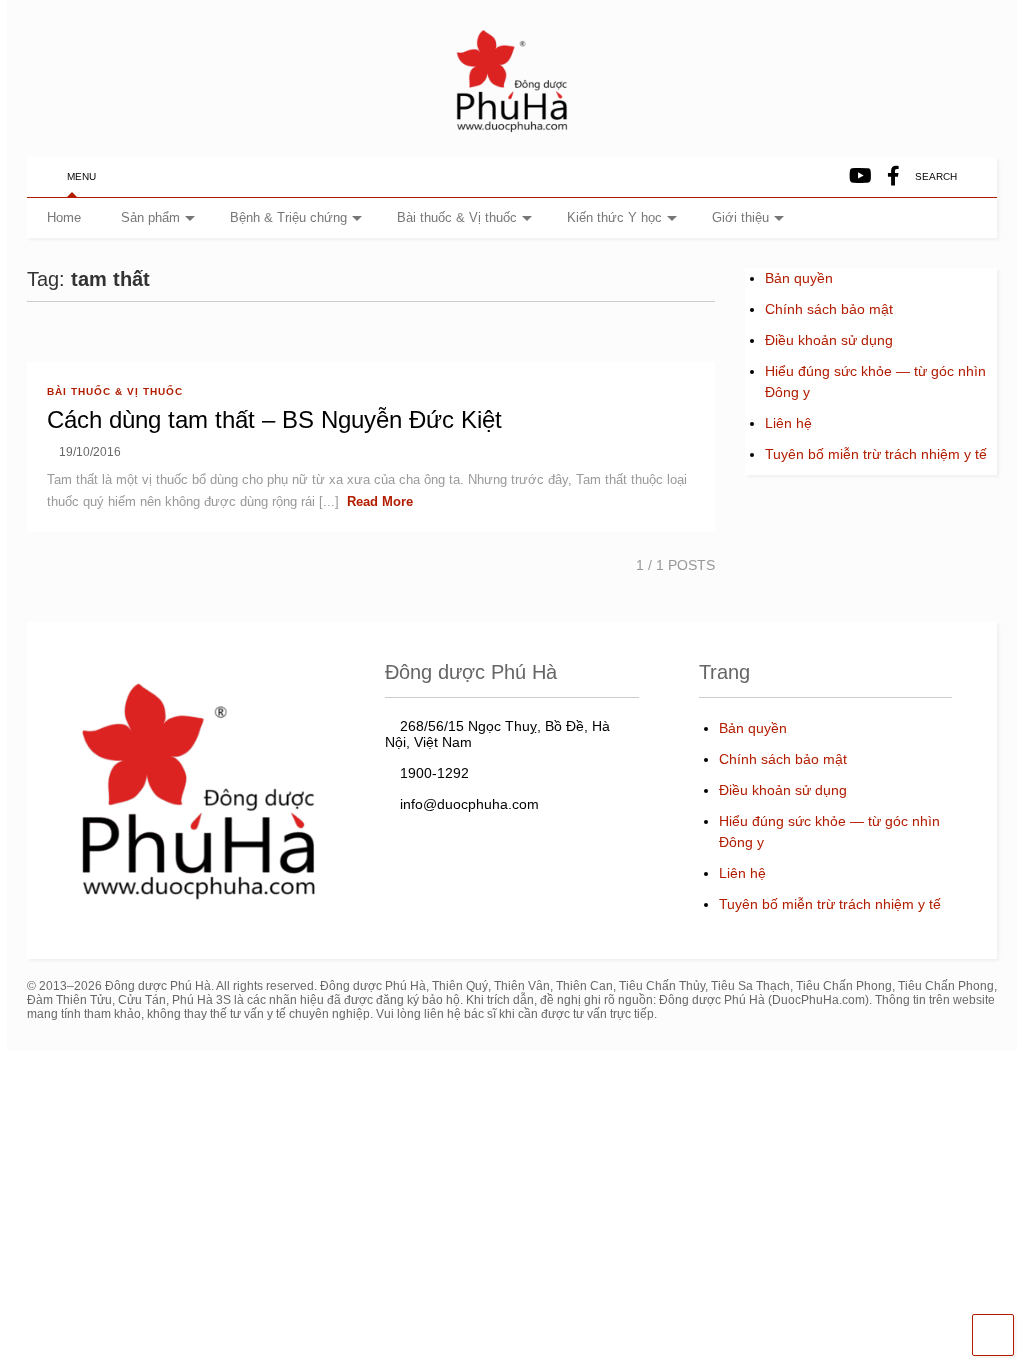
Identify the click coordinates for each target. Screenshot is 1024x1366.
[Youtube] (860, 176)
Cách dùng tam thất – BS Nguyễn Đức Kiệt (274, 419)
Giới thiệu (740, 217)
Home (64, 217)
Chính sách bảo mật (829, 309)
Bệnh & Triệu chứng (288, 217)
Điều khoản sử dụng (829, 340)
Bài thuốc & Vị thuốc (457, 217)
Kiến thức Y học (614, 217)
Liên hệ (788, 423)
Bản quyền (799, 278)
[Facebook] (893, 176)
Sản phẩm (150, 217)
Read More (380, 501)
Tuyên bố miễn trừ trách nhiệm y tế (876, 454)
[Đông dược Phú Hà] (512, 131)
